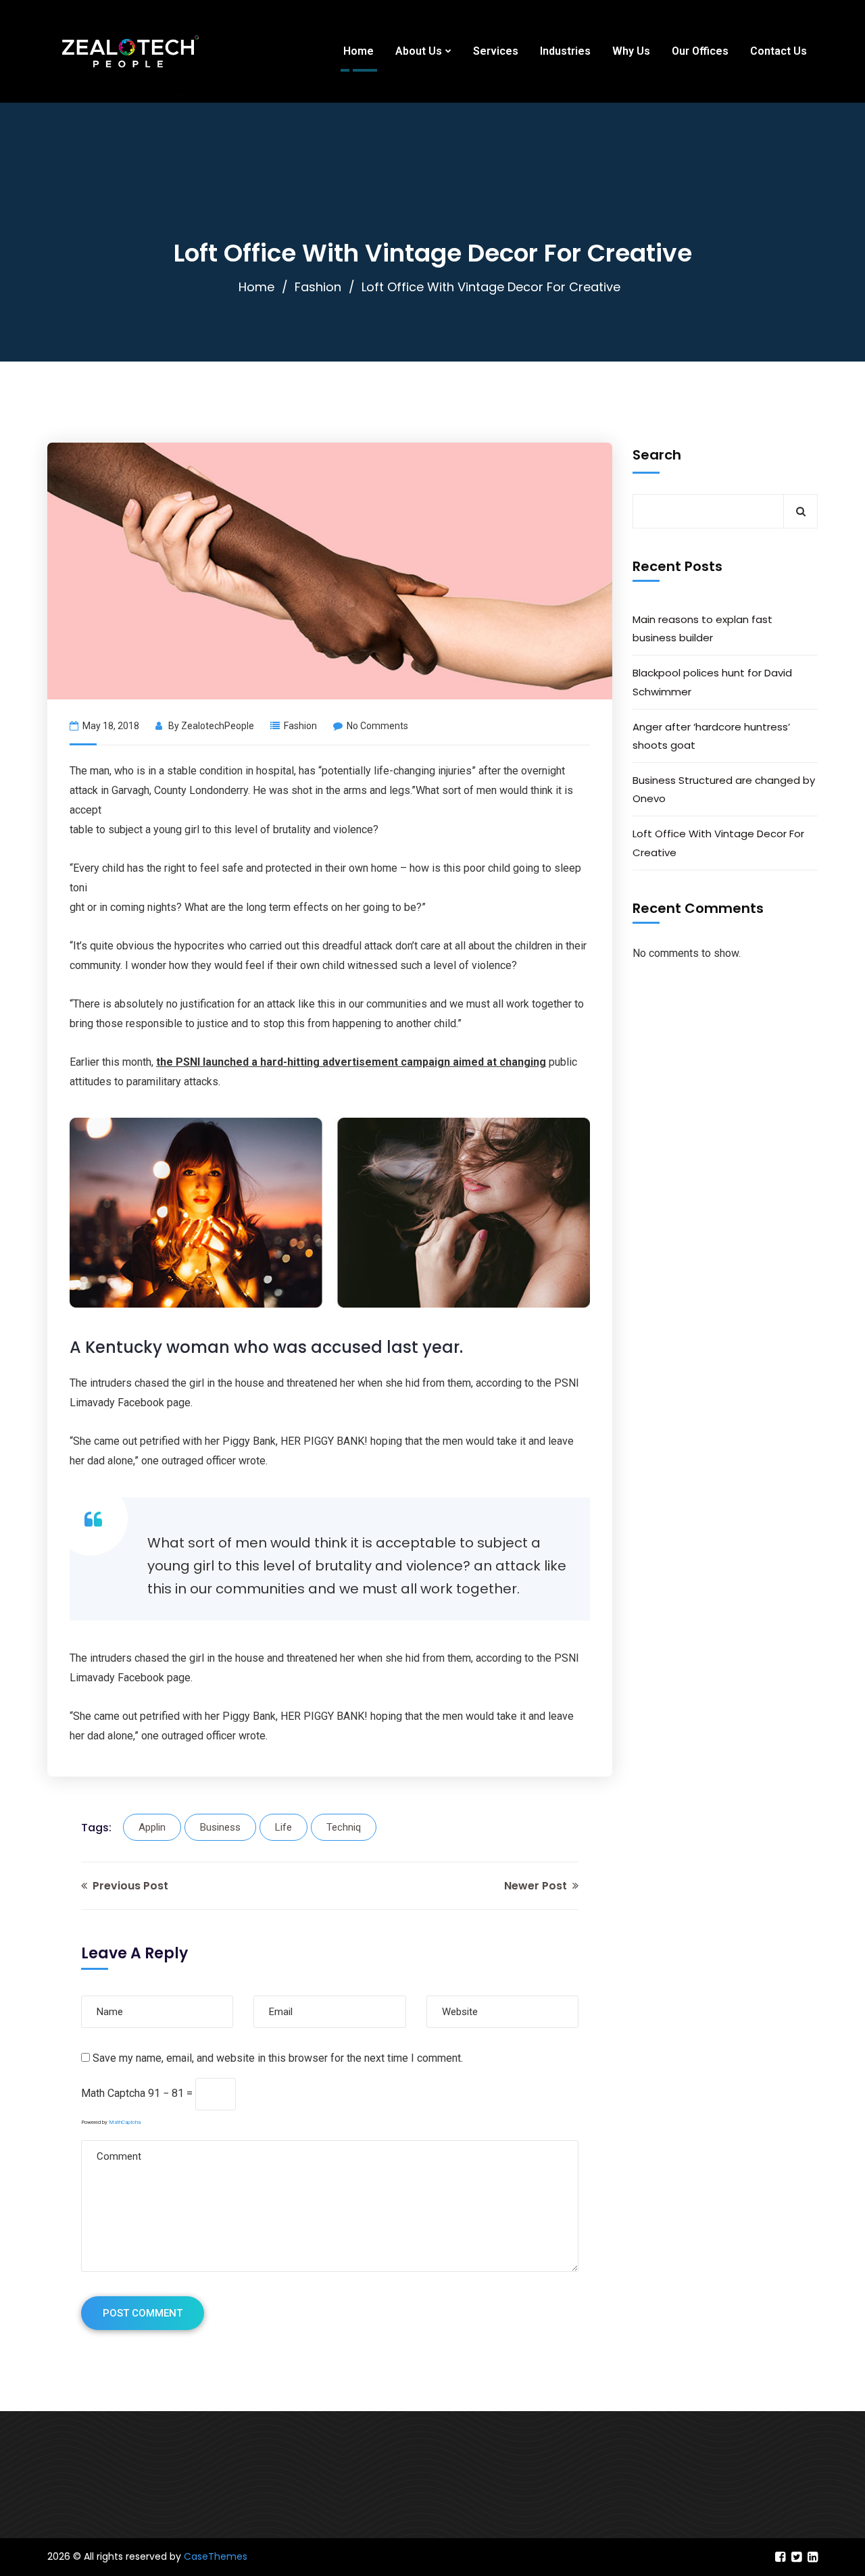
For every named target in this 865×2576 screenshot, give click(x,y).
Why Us (631, 51)
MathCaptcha (125, 2122)
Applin (152, 1827)
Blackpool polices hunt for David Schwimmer (712, 682)
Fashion (318, 287)
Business (220, 1827)
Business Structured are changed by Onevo (724, 789)
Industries (565, 51)
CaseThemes (216, 2556)
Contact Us (778, 51)
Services (496, 51)
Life (283, 1827)
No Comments (377, 726)
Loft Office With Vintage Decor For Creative (718, 843)
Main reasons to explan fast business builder (702, 628)
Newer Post (537, 1886)
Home (359, 51)
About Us (419, 51)
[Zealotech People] (130, 51)
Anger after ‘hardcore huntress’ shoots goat (711, 736)
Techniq (344, 1827)
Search (657, 455)
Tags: (96, 1828)
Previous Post (129, 1886)
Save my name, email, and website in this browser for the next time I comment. (278, 2058)
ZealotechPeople (218, 726)
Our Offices (700, 51)
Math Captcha (113, 2093)
